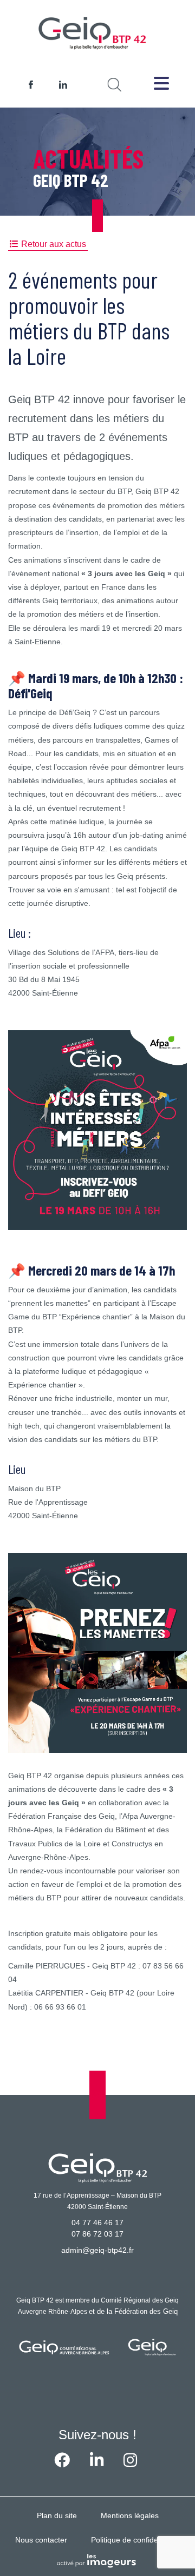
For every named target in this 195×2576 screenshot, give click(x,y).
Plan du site (57, 2515)
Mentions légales (130, 2515)
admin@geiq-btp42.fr (97, 2250)
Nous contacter (41, 2540)
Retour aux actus (54, 244)
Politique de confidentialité (136, 2540)
